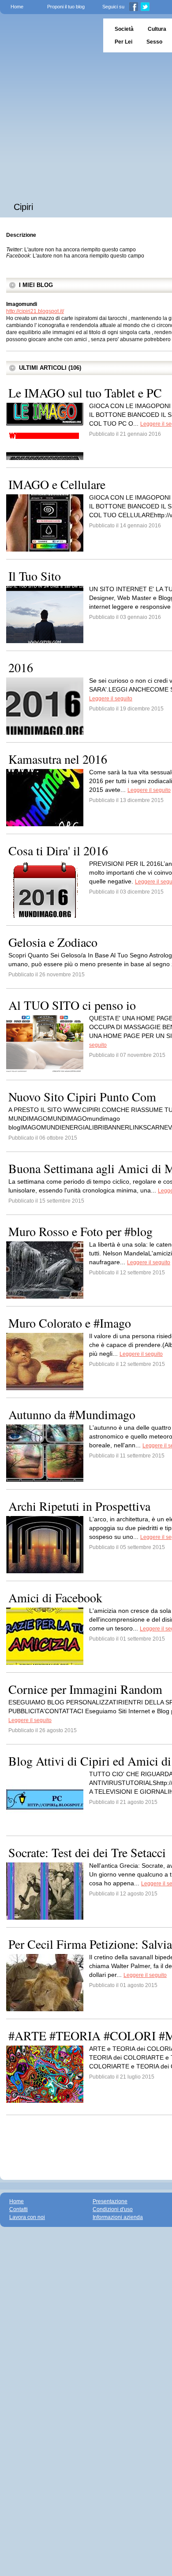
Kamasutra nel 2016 (58, 759)
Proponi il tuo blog (66, 7)
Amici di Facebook (55, 1597)
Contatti (19, 2209)
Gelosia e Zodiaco (53, 942)
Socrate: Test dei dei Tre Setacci (87, 1852)
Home (17, 7)
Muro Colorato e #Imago (70, 1323)
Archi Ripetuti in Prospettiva (79, 1506)
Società (124, 29)
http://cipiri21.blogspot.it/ (35, 311)
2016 (21, 667)
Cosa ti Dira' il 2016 (58, 850)
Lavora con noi (27, 2217)
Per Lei (123, 42)
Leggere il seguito (111, 699)
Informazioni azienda (118, 2217)
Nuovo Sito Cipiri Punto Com (82, 1097)
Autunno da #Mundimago (72, 1414)
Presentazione (110, 2201)
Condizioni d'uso (113, 2209)
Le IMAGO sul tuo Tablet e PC (85, 393)
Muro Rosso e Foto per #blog (80, 1231)
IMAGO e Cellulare (57, 484)
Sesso (154, 42)
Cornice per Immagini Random (85, 1689)
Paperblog (49, 35)
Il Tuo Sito (35, 576)
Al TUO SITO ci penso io (72, 1005)
